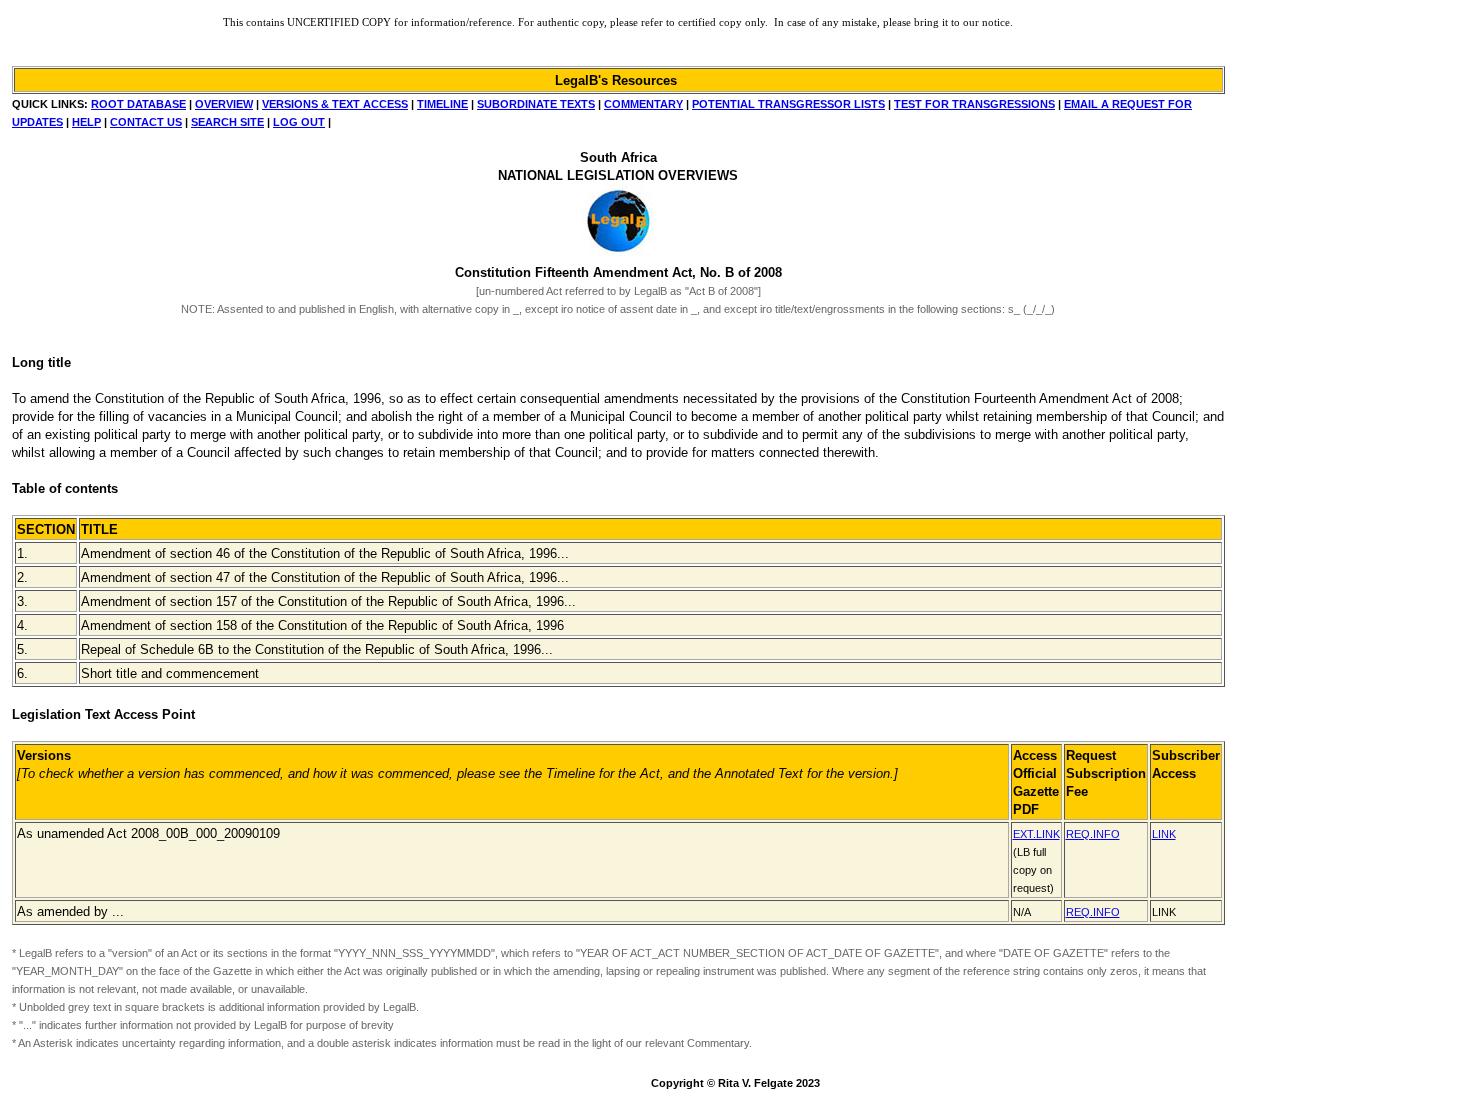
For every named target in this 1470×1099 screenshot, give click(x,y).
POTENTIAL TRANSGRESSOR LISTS (788, 104)
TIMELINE (442, 104)
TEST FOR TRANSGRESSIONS (974, 104)
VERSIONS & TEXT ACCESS (335, 104)
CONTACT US (146, 122)
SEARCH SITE (227, 122)
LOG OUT (299, 122)
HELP (86, 122)
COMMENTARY (643, 104)
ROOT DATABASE (138, 104)
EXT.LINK (1036, 834)
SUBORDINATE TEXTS (536, 104)
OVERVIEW (224, 104)
